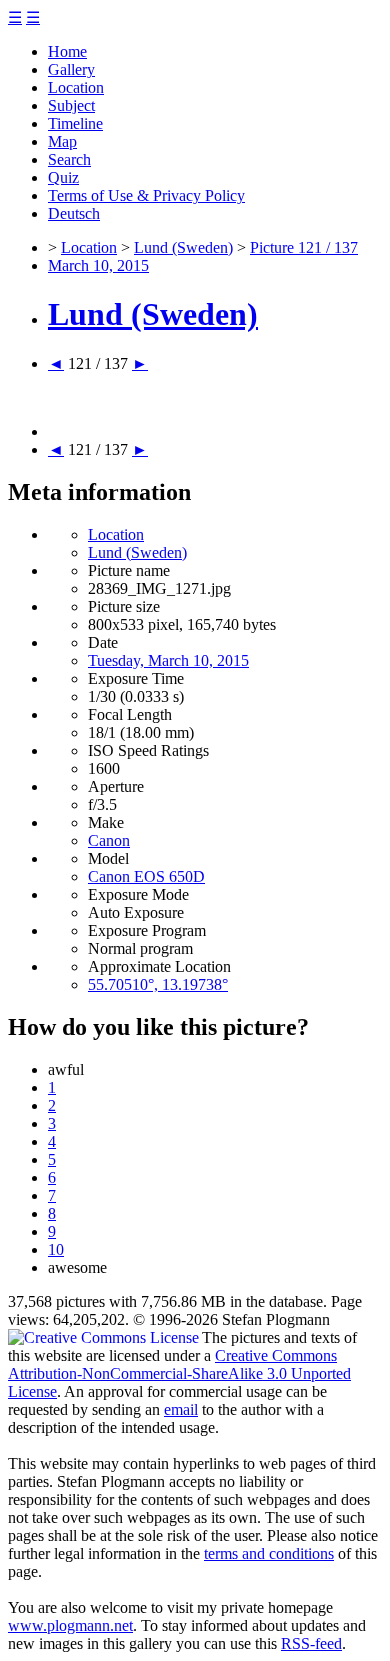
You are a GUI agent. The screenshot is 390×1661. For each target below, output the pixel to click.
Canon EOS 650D (146, 876)
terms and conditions (269, 1553)
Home (67, 51)
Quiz (63, 177)
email (181, 1409)
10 (56, 1249)
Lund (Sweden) (183, 247)
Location (76, 87)
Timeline (75, 123)
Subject (71, 105)
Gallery (71, 69)
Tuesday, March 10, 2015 (168, 660)
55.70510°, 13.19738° (158, 984)
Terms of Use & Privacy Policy (146, 195)
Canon (109, 840)
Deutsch (74, 213)
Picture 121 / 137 (304, 247)
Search (69, 159)
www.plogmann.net (70, 1625)
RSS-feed (311, 1643)
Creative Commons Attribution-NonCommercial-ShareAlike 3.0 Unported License (179, 1373)
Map (62, 141)
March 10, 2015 (98, 265)
